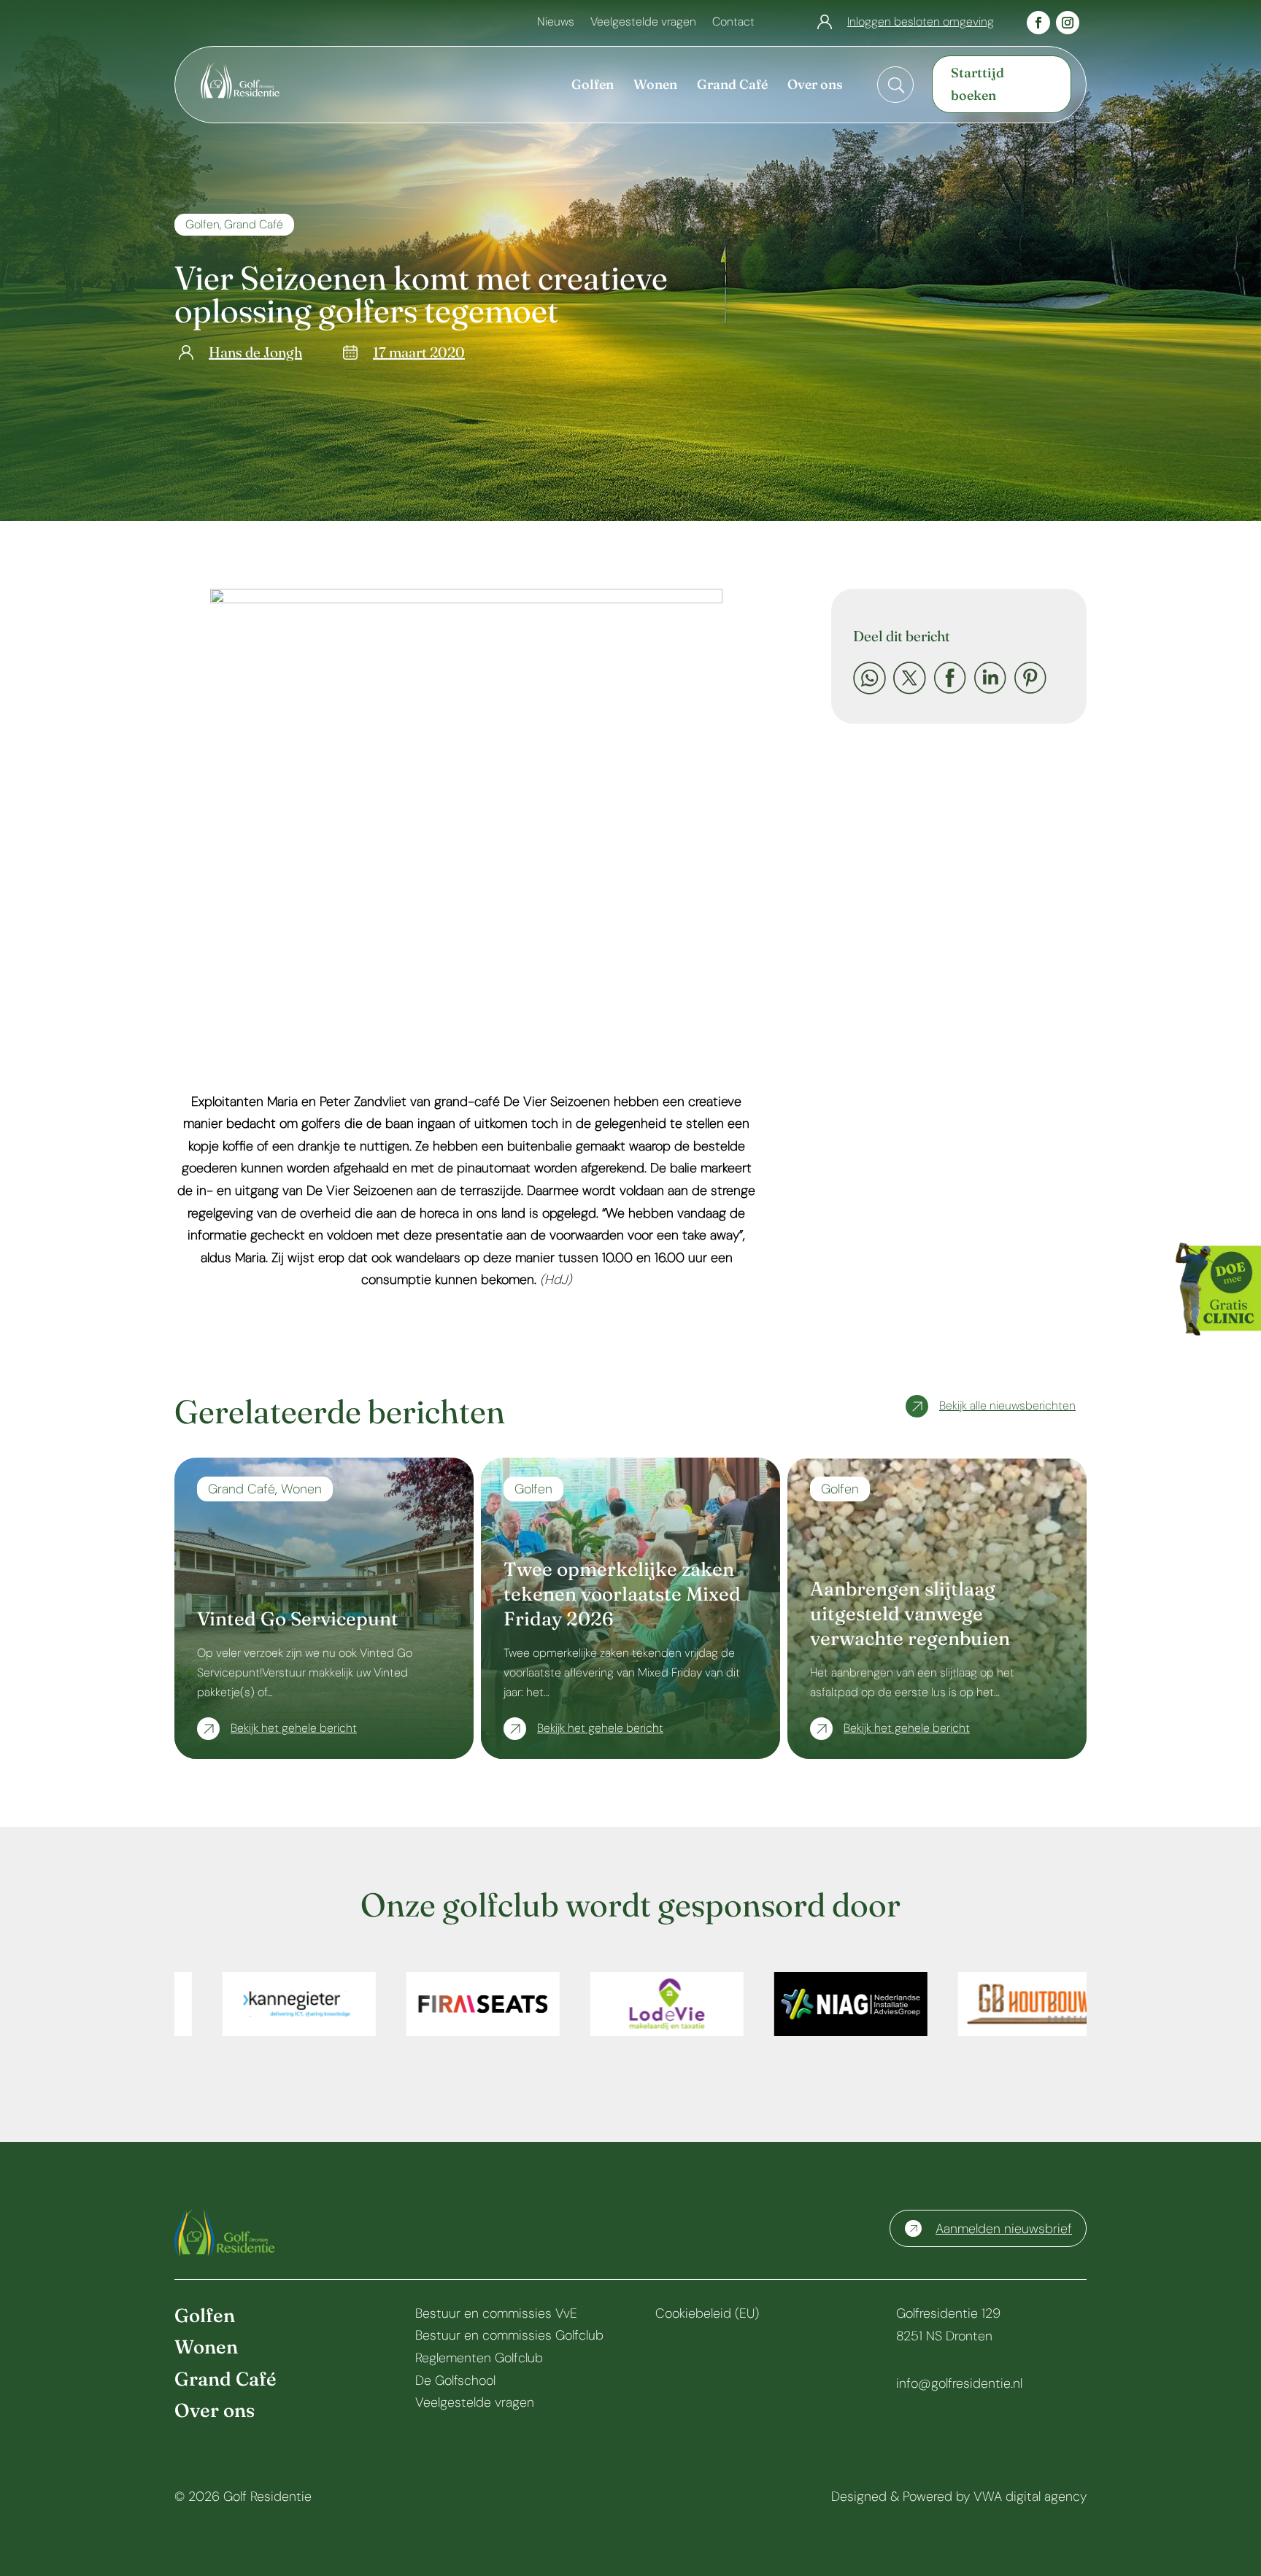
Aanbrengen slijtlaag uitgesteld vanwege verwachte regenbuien (910, 1614)
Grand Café (254, 224)
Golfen (203, 224)
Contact (733, 23)
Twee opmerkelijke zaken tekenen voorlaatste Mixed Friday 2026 (622, 1594)
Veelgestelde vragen (643, 23)
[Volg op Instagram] (1068, 23)
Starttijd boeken (977, 84)
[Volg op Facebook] (1038, 23)
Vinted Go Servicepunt (298, 1619)
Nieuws (556, 23)
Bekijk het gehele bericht (294, 1728)
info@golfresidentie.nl (959, 2383)
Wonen (301, 1489)
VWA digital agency (1030, 2496)
